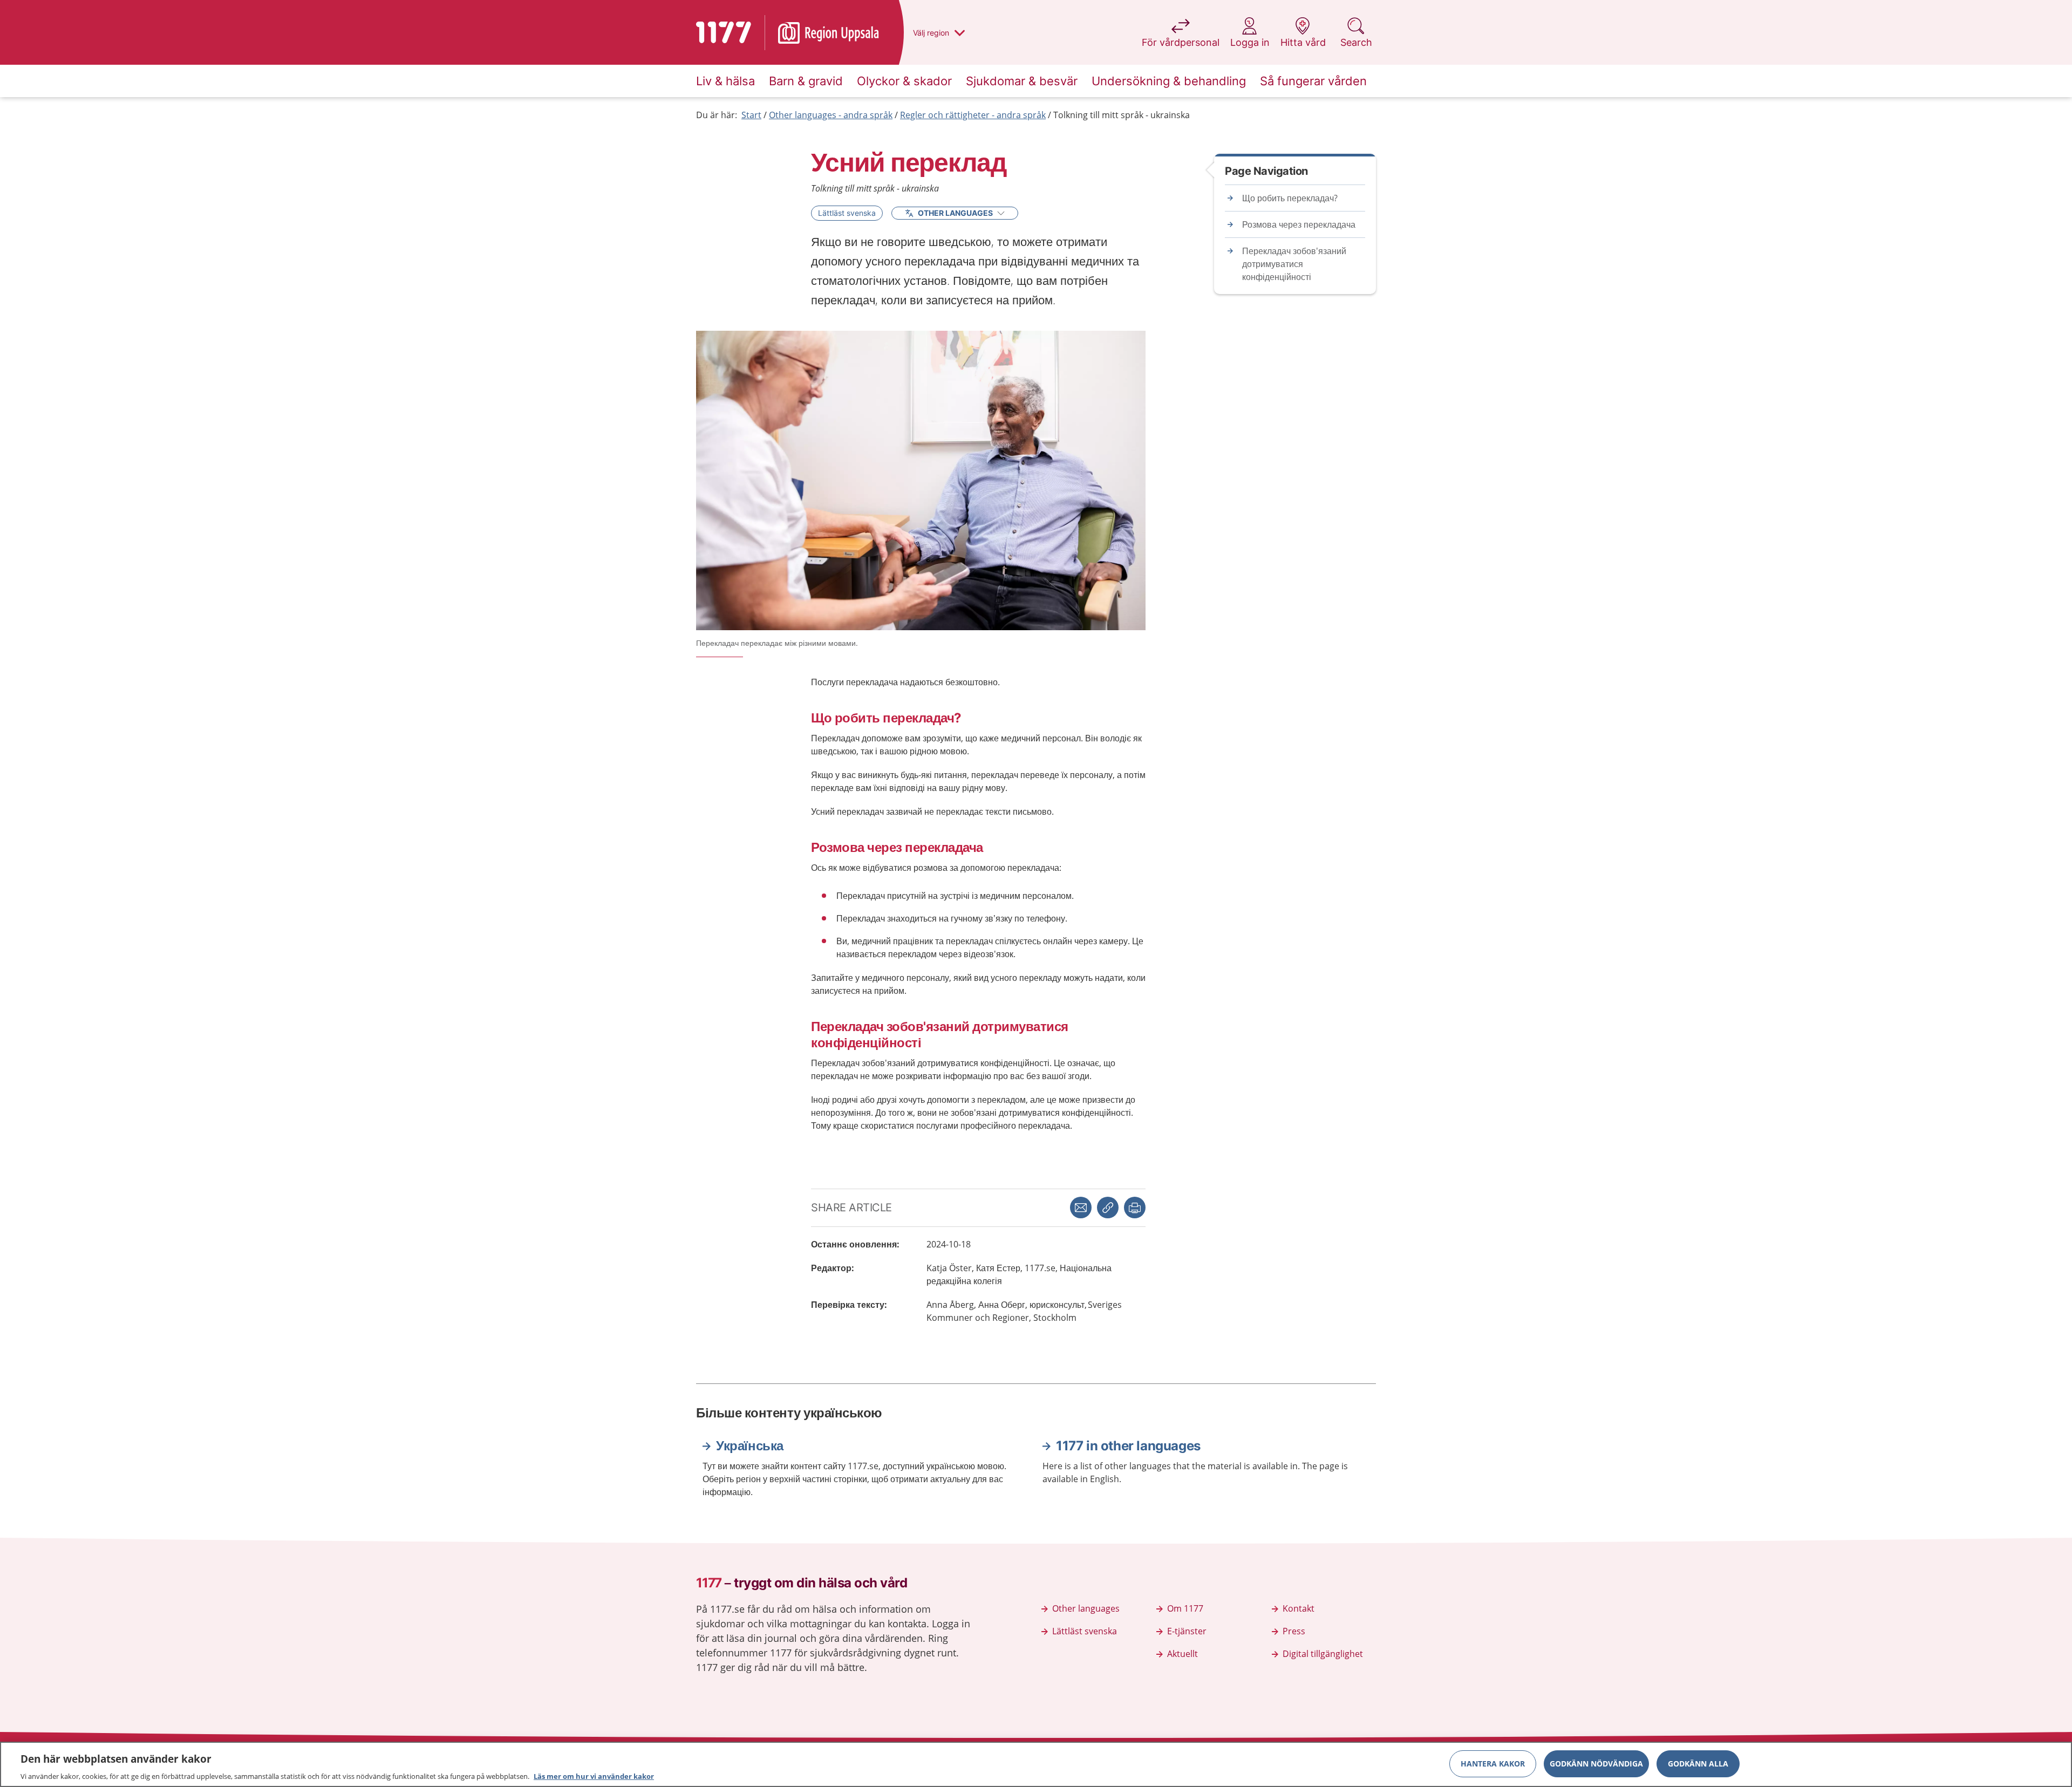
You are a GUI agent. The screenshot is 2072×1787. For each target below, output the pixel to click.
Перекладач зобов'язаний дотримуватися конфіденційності (1294, 264)
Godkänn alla (1698, 1763)
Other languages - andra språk (831, 115)
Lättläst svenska (847, 213)
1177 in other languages (1128, 1446)
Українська (750, 1446)
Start (751, 115)
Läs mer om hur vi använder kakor (594, 1776)
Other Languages (955, 213)
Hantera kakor (1493, 1763)
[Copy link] (1108, 1208)
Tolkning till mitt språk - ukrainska (1122, 115)
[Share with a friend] (1081, 1208)
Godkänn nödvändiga (1596, 1763)
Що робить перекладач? (1290, 198)
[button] (1135, 1208)
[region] (1036, 1764)
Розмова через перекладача (1299, 224)
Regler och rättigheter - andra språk (973, 115)
